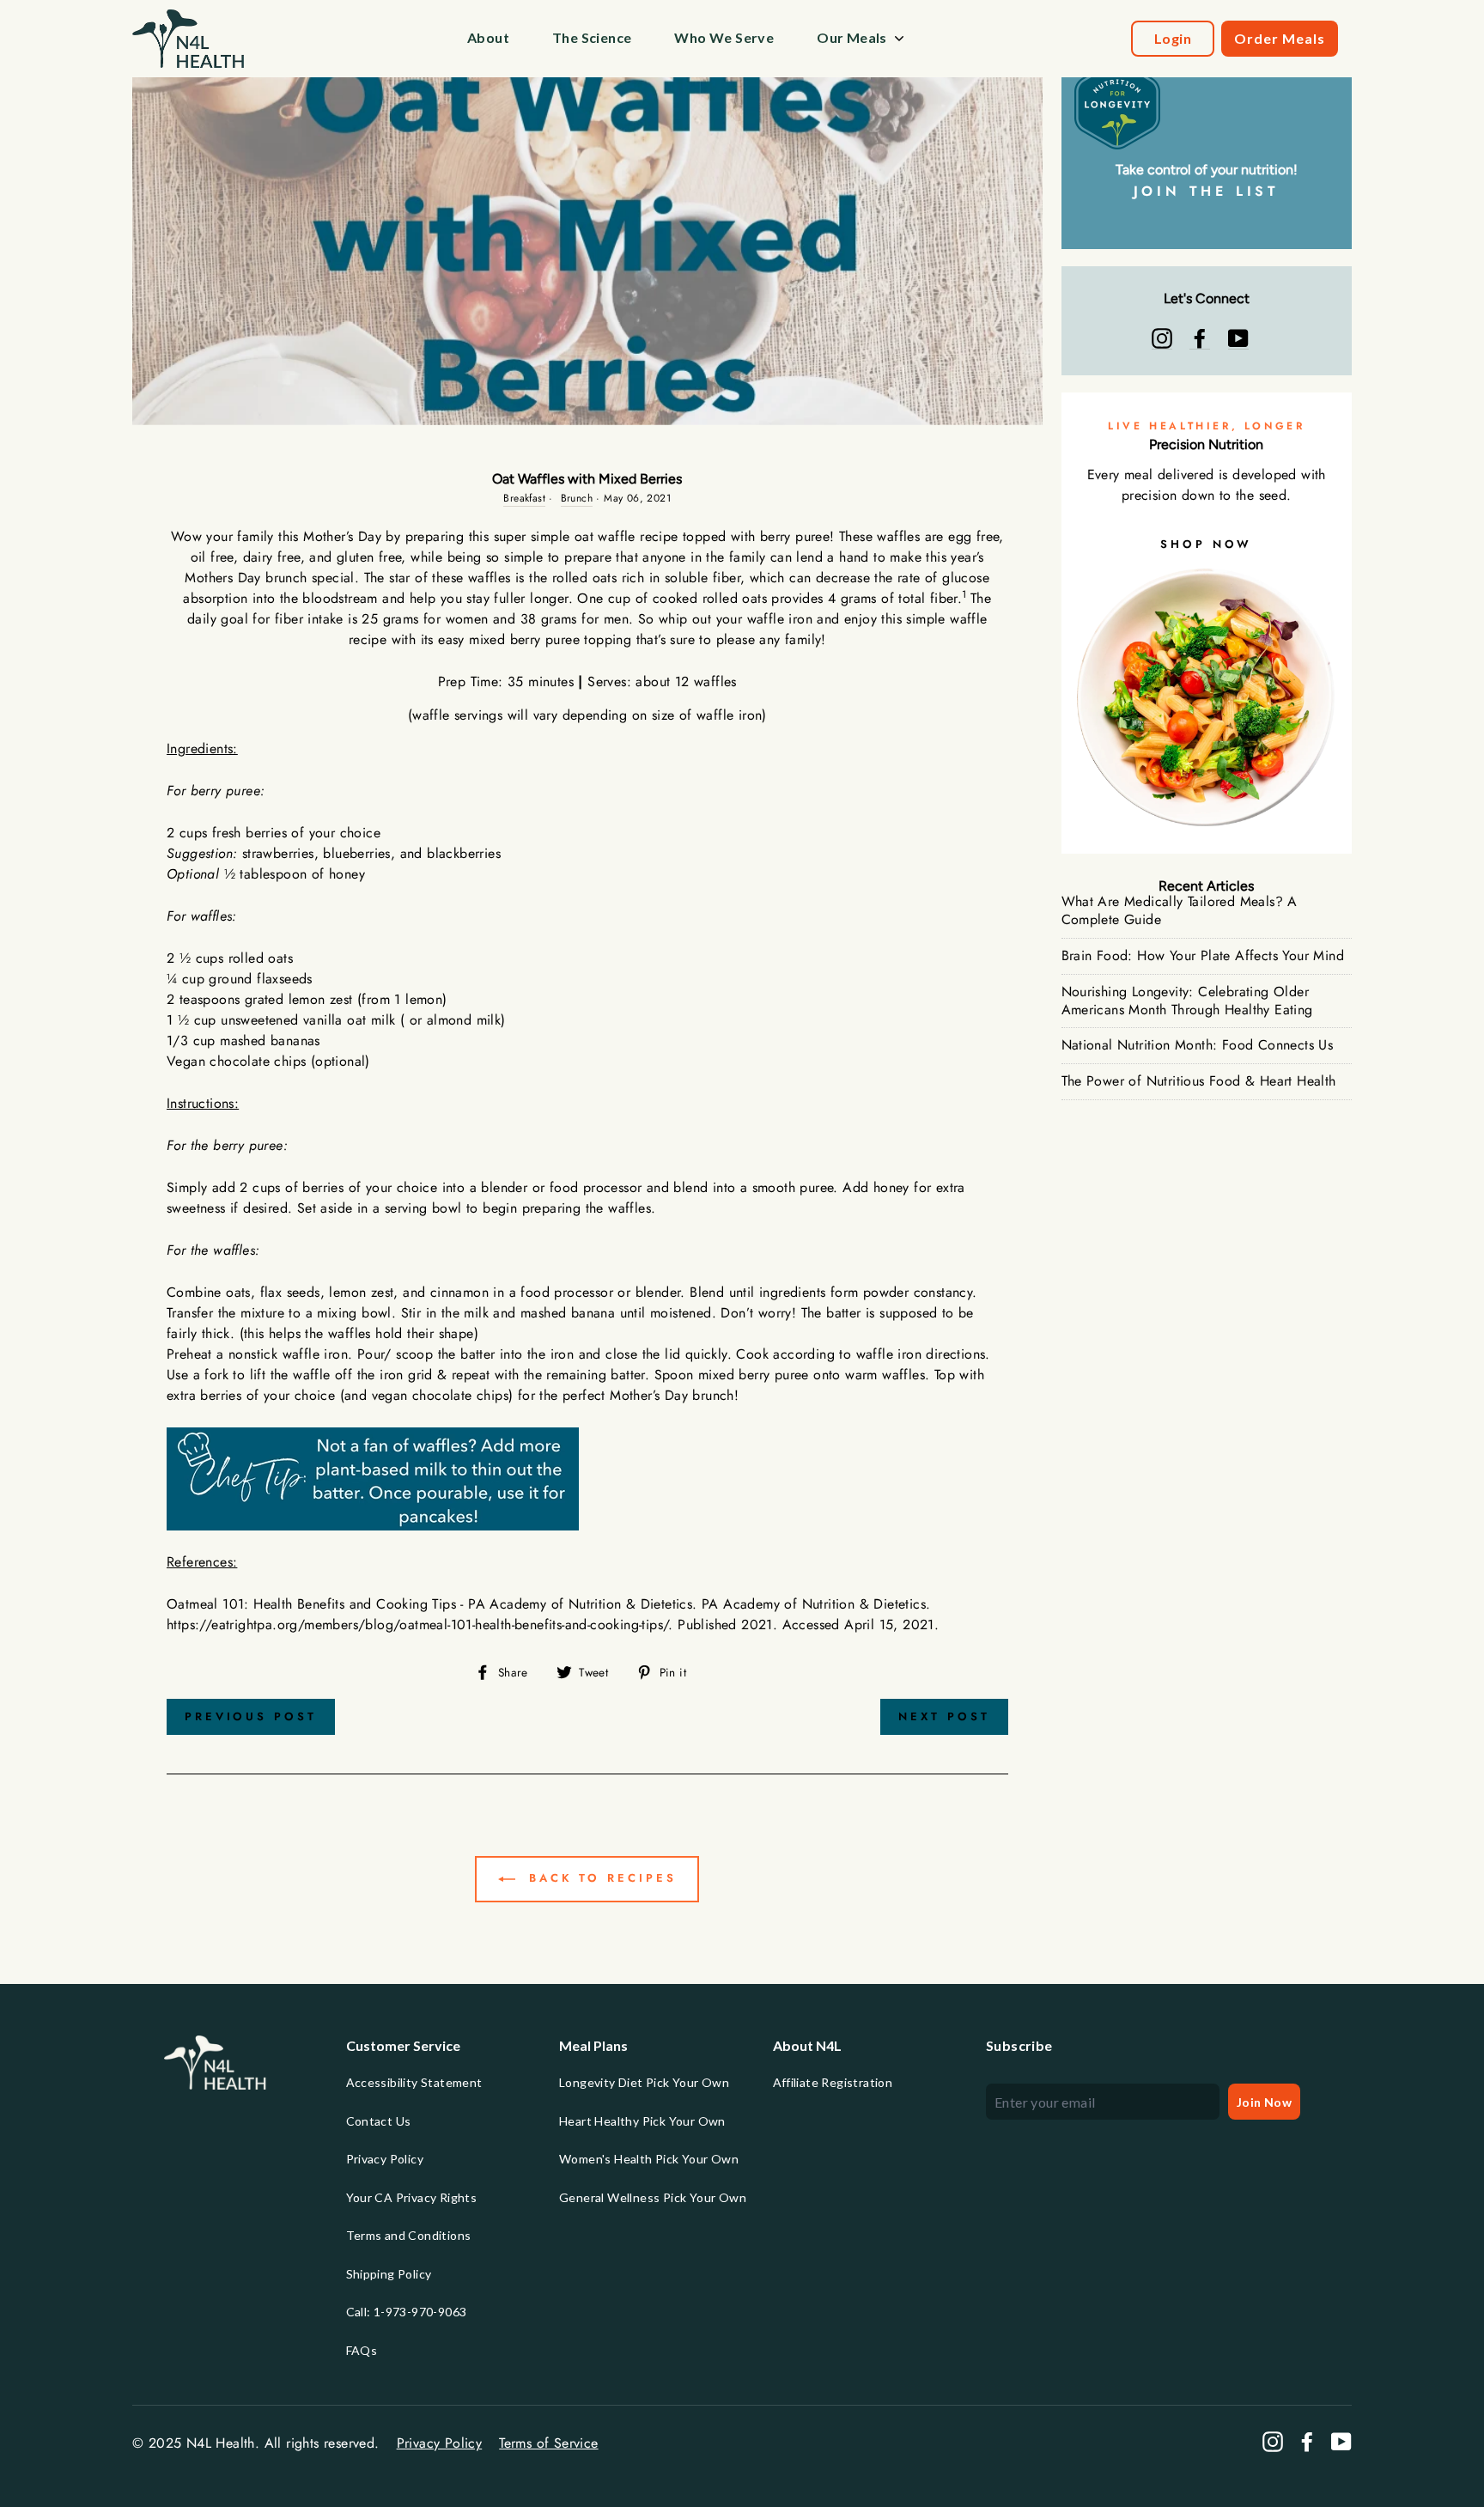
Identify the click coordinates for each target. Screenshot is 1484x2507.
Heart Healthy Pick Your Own (642, 2121)
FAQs (362, 2350)
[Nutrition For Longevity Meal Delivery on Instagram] (1162, 338)
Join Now (1264, 2102)
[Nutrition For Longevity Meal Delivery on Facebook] (1200, 338)
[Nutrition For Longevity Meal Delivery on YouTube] (1238, 338)
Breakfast (524, 498)
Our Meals (852, 37)
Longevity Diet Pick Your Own (644, 2082)
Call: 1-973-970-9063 (407, 2312)
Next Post (944, 1716)
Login (1173, 38)
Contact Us (379, 2121)
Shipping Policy (389, 2274)
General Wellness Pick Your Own (653, 2197)
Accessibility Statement (414, 2082)
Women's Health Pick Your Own (649, 2159)
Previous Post (251, 1716)
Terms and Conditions (409, 2235)
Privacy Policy (385, 2159)
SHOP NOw (1206, 544)
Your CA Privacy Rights (412, 2197)
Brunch (577, 498)
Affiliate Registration (833, 2082)
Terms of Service (548, 2443)
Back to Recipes (599, 1878)
